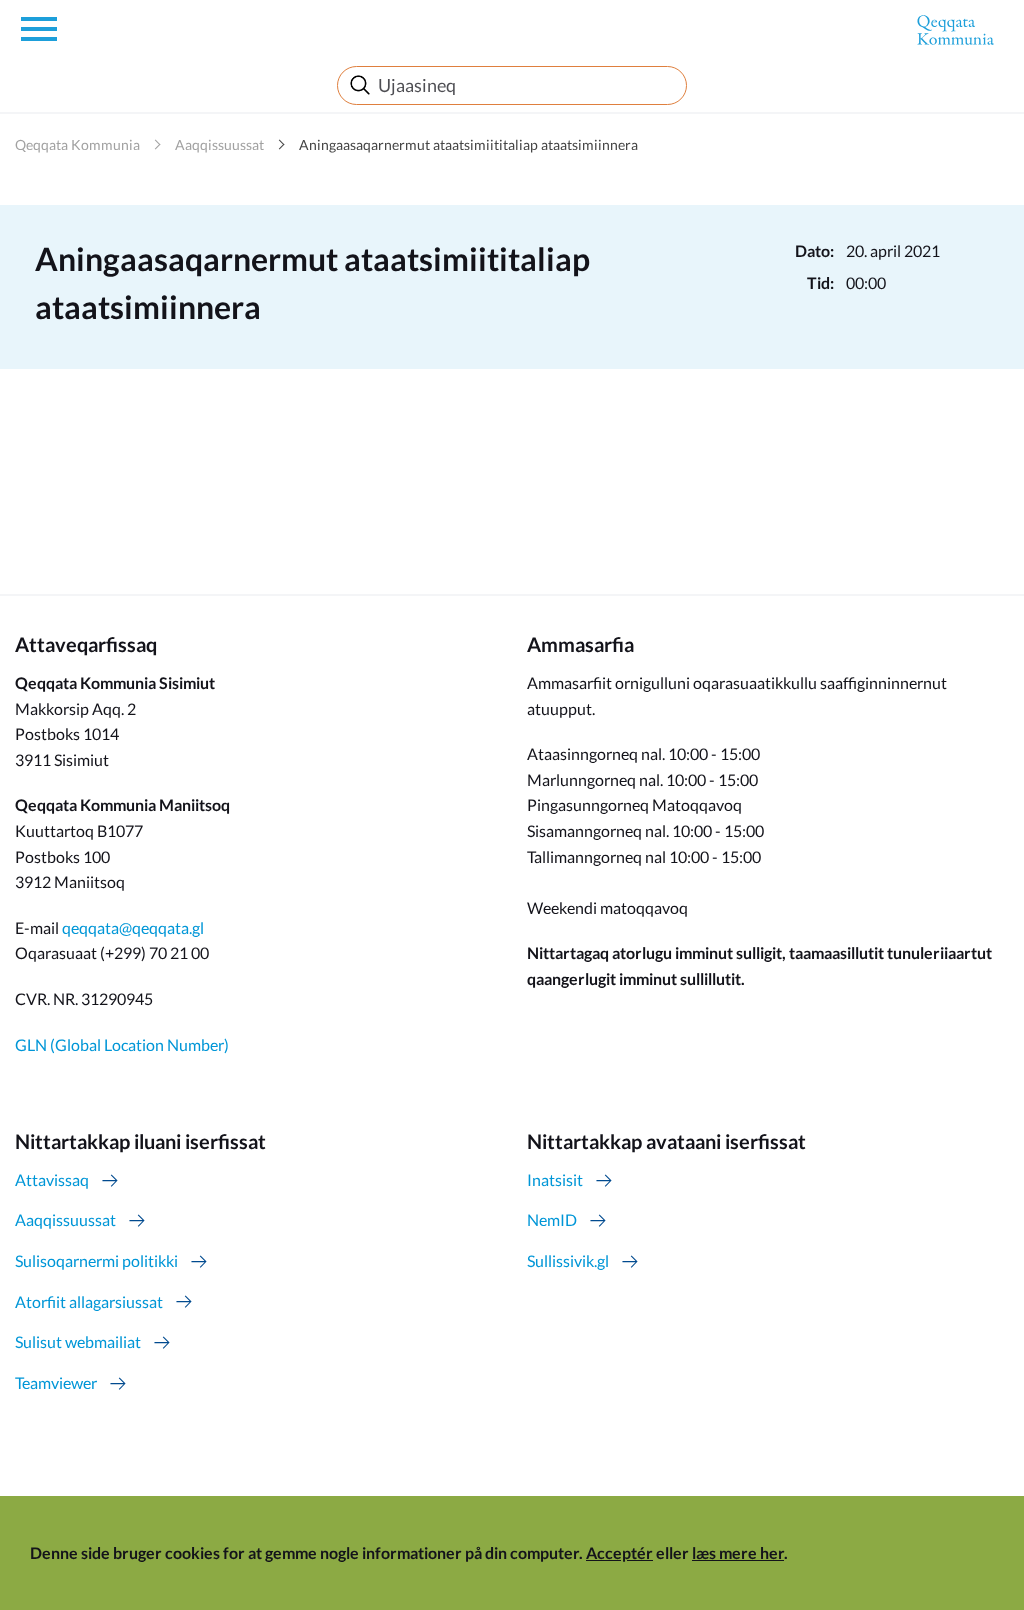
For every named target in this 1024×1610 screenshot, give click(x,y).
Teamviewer (56, 1382)
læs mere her (738, 1552)
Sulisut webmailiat (78, 1341)
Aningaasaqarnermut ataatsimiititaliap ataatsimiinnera (468, 144)
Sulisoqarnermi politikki (96, 1260)
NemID (552, 1219)
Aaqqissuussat (219, 144)
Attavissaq (52, 1179)
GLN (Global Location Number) (122, 1044)
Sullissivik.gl (568, 1260)
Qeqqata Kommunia (77, 144)
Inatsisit (555, 1179)
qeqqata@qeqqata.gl (133, 927)
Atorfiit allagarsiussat (89, 1301)
